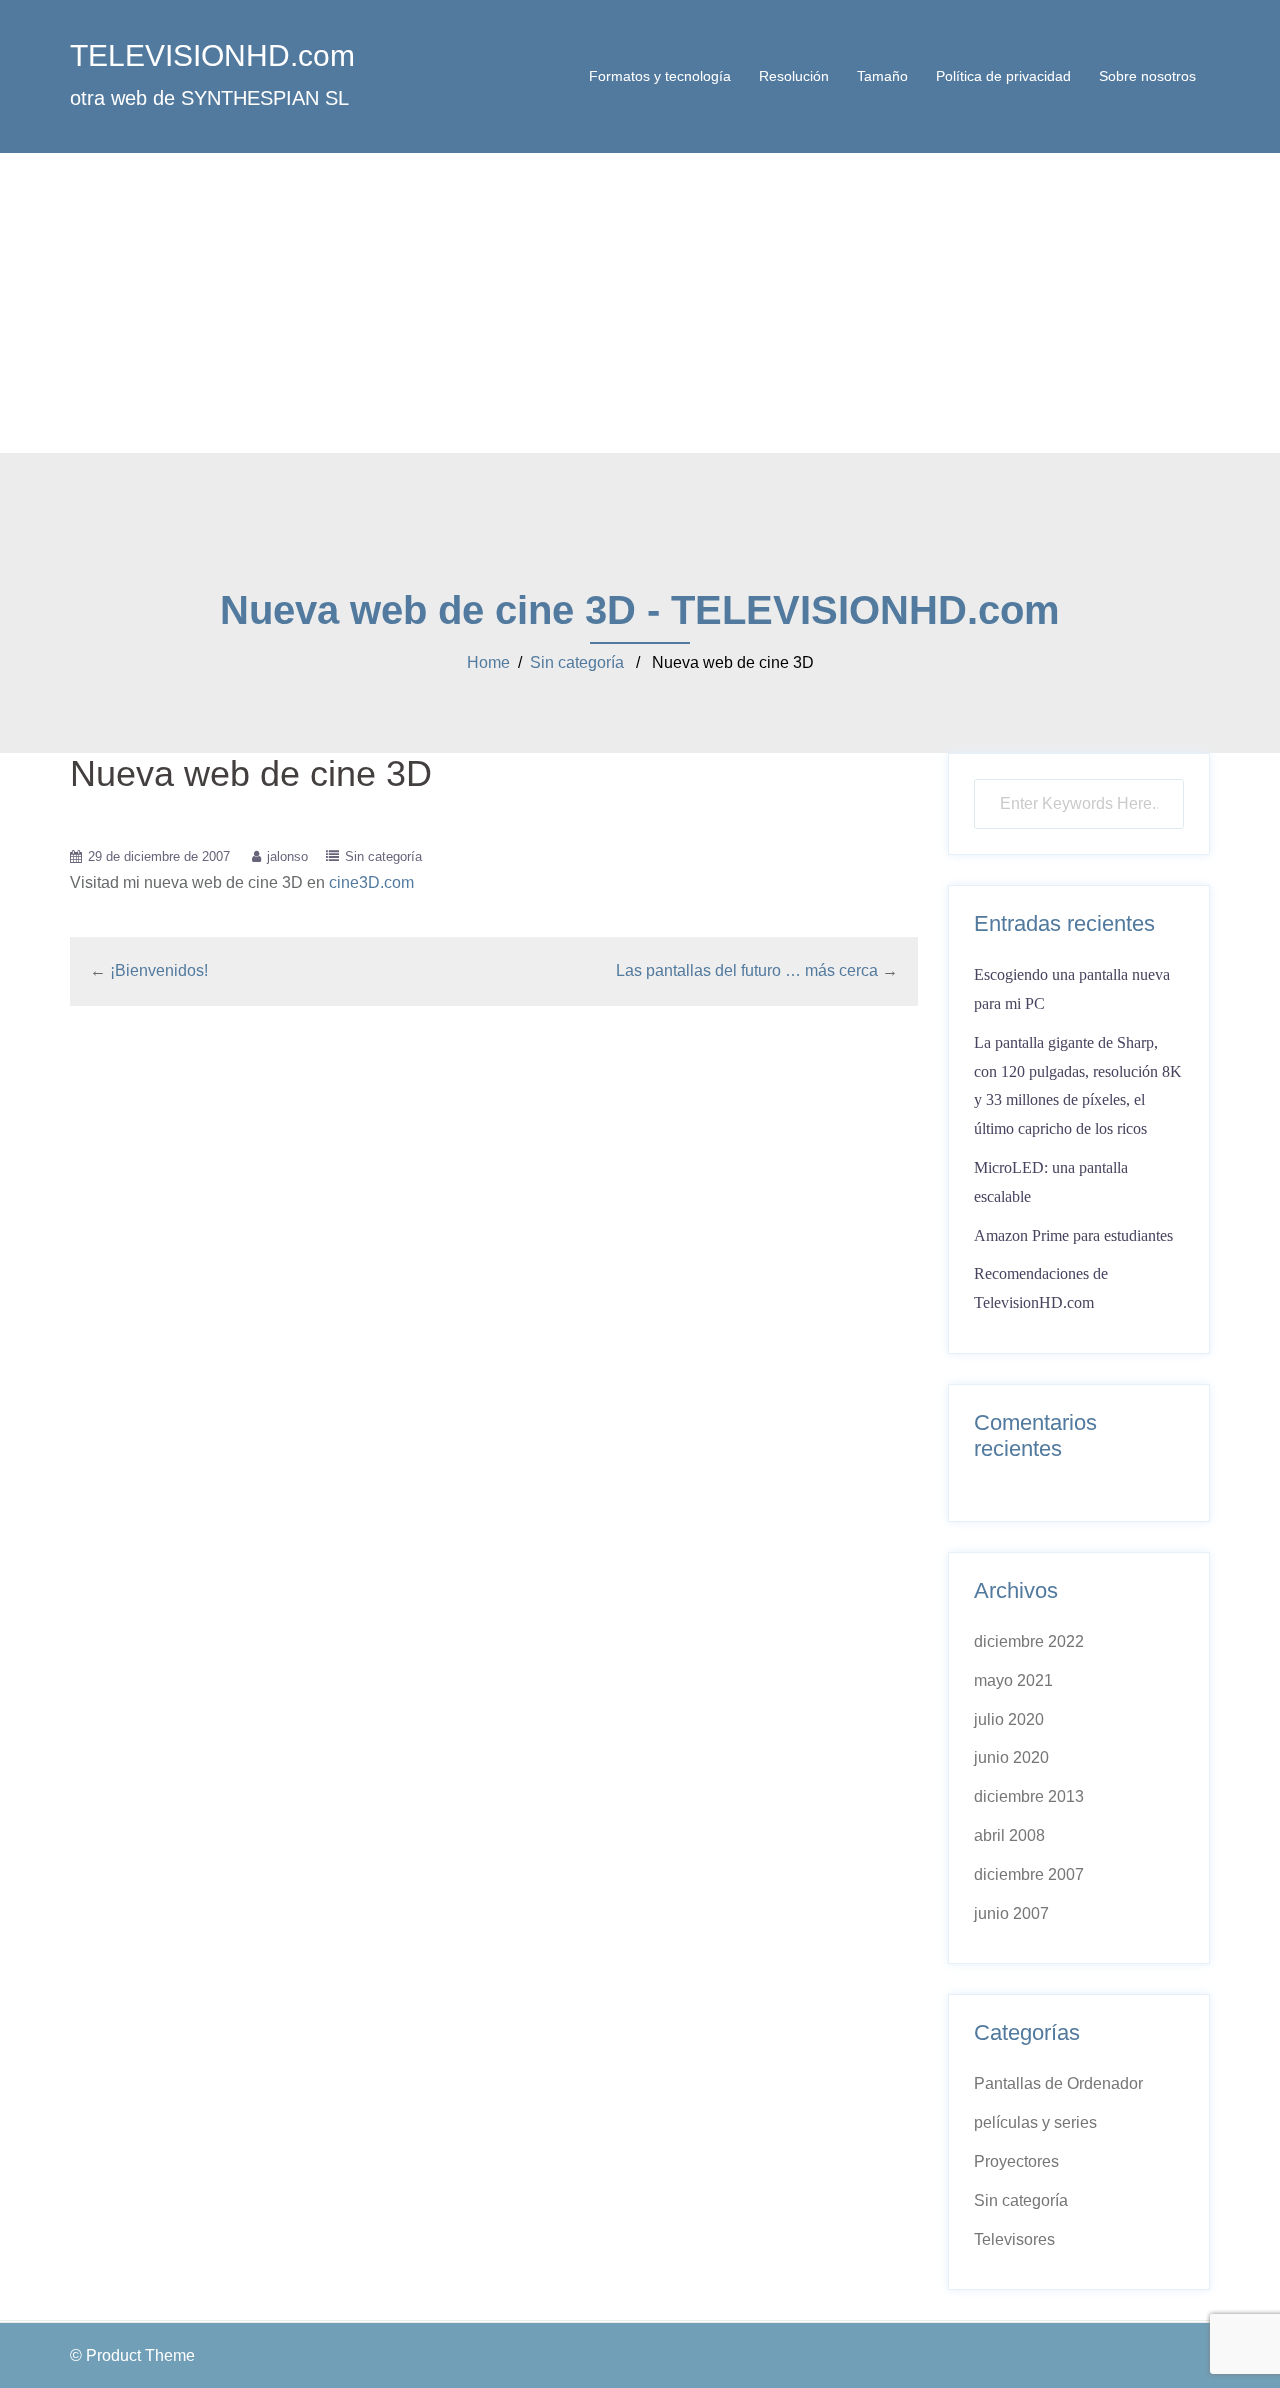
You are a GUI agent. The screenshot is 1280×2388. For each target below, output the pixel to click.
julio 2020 (1009, 1719)
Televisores (1014, 2239)
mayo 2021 (1013, 1680)
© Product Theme (132, 2355)
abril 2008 (1009, 1835)
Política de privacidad (1003, 76)
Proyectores (1016, 2161)
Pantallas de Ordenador (1058, 2083)
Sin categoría (577, 662)
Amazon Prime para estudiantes (1073, 1235)
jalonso (287, 856)
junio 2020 (1011, 1757)
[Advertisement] (640, 303)
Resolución (794, 76)
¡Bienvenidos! (159, 970)
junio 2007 (1011, 1913)
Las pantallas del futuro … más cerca (747, 970)
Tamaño (882, 76)
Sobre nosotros (1147, 76)
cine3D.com (371, 882)
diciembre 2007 (1029, 1874)
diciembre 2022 (1029, 1641)
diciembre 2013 (1029, 1796)
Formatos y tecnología (660, 76)
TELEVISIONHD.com (212, 55)
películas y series (1035, 2122)
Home (488, 662)
